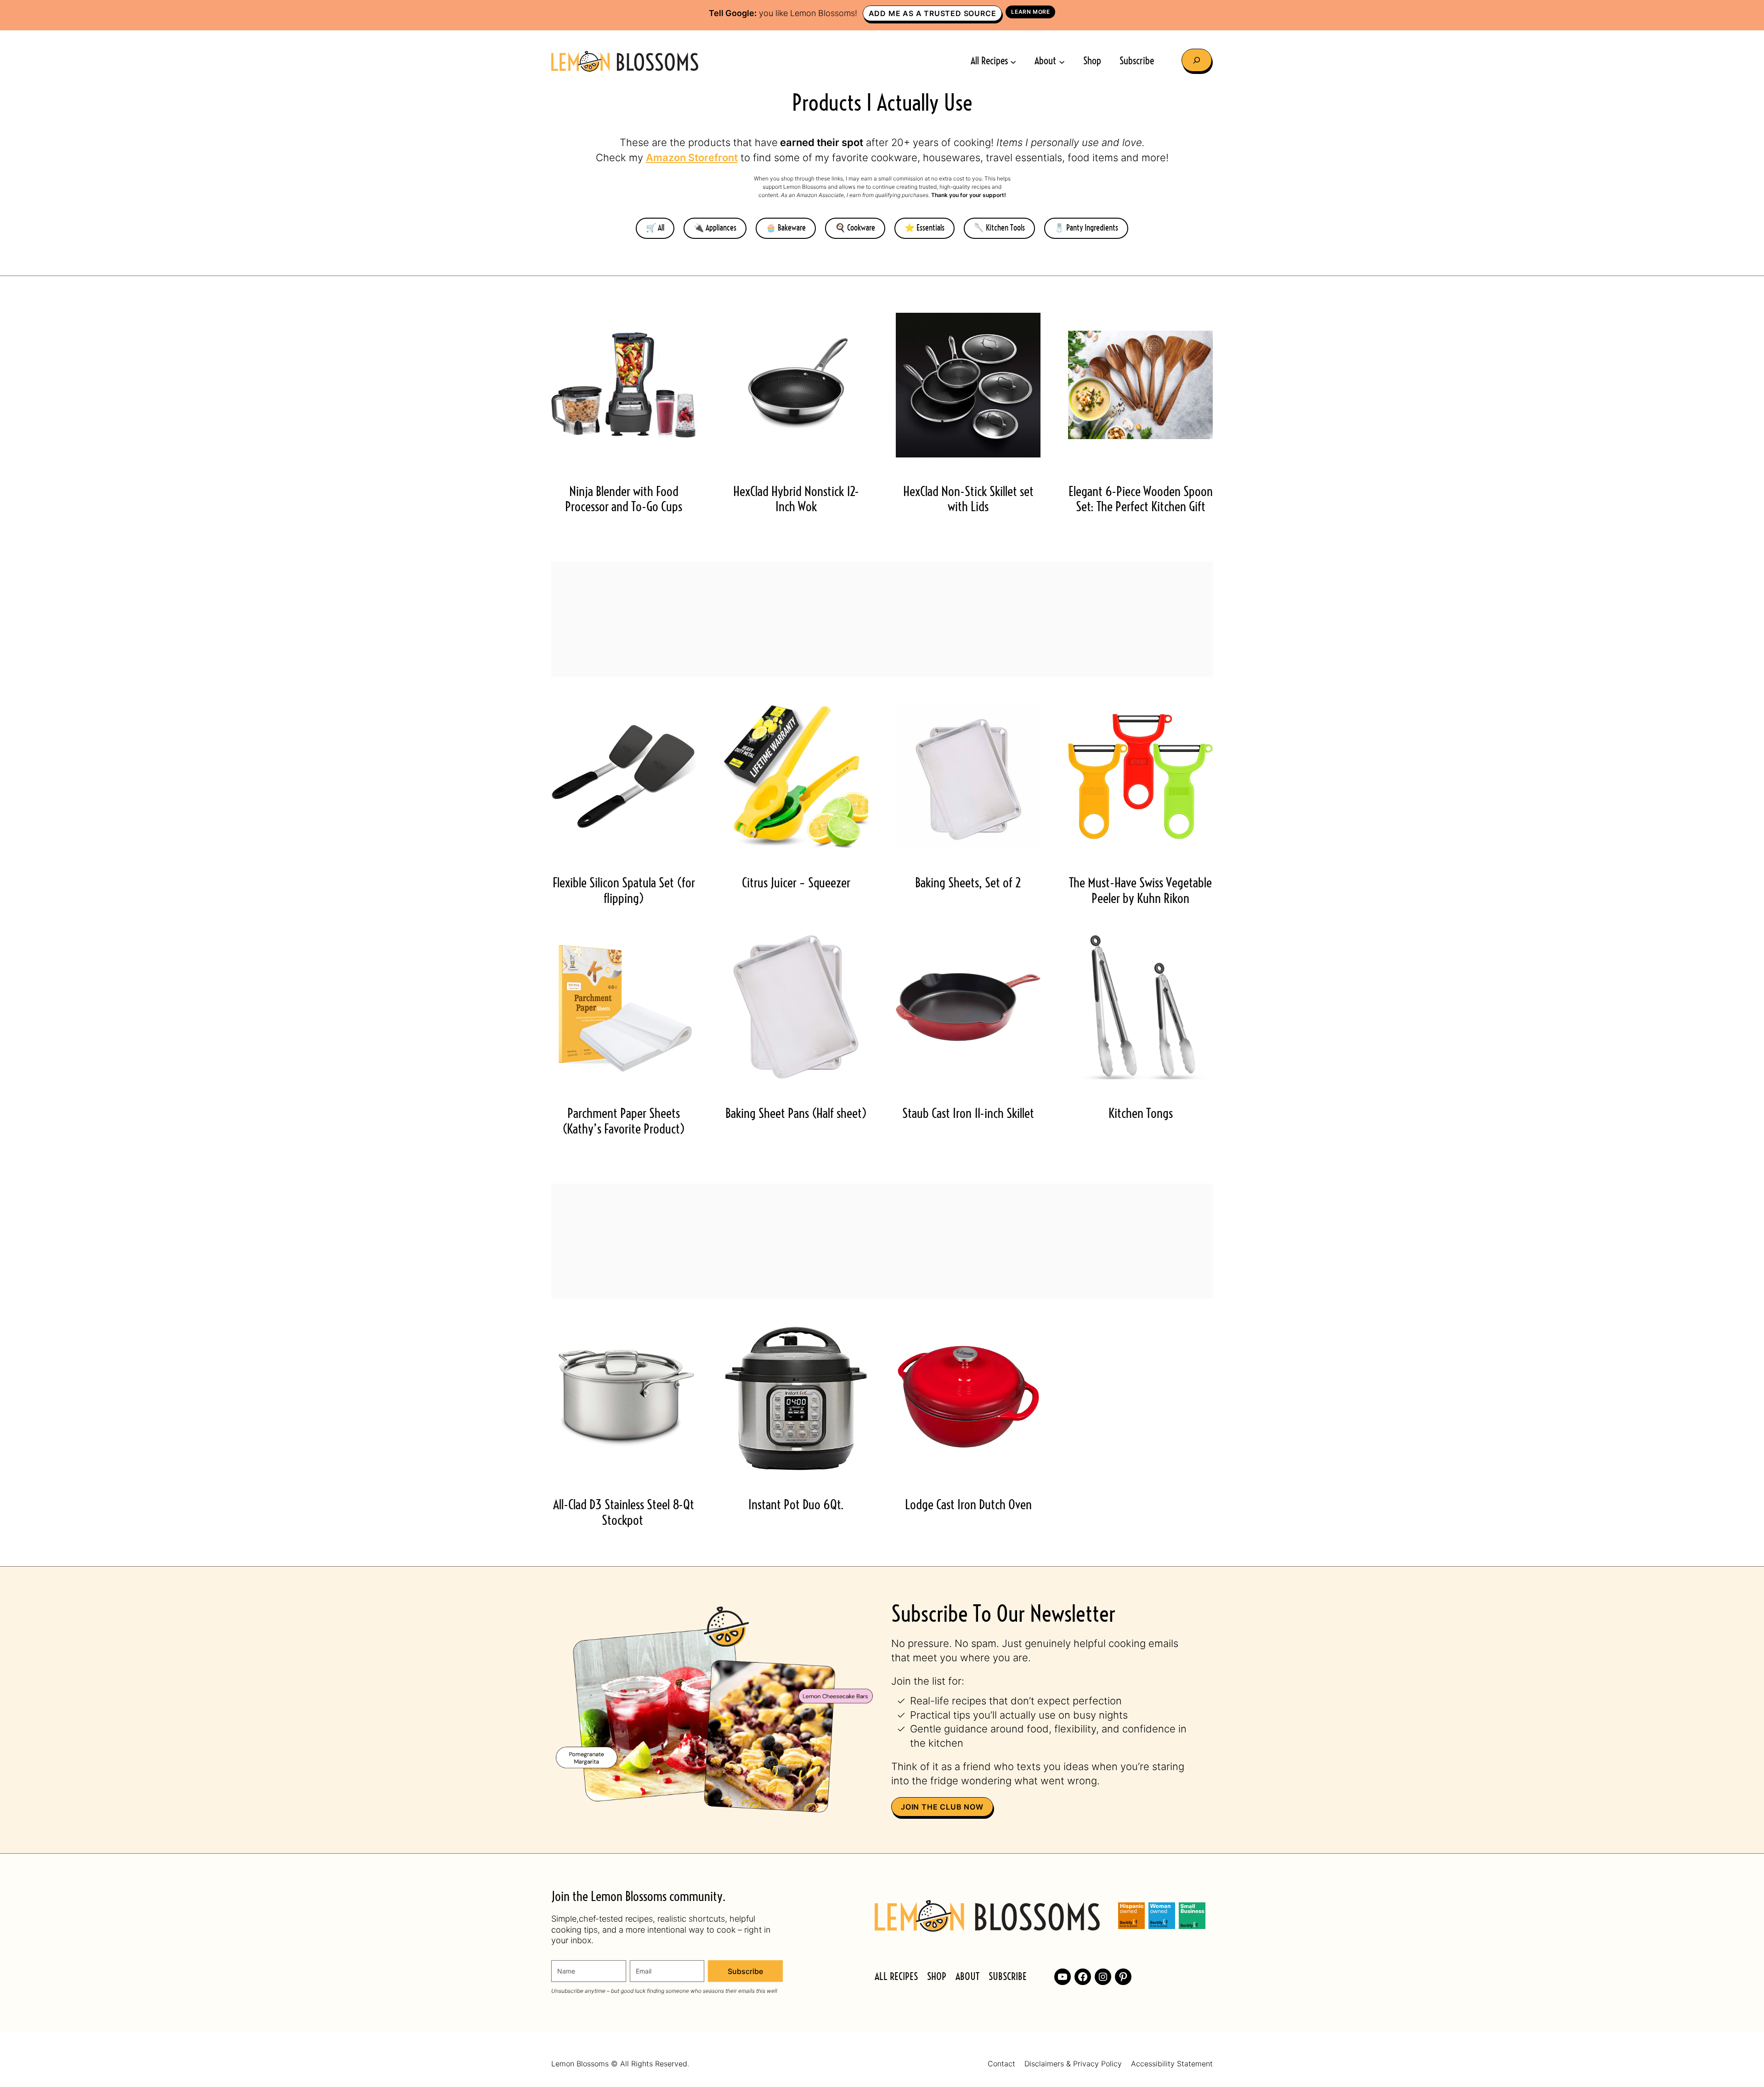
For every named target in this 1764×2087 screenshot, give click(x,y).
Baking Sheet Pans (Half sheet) (796, 1114)
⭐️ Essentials (924, 228)
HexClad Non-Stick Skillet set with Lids (968, 500)
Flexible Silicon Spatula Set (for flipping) (624, 891)
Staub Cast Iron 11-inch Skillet (968, 1114)
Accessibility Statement (1172, 2064)
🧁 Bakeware (786, 228)
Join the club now (942, 1807)
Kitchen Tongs (1141, 1114)
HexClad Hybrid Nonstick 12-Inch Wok (796, 500)
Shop (937, 1977)
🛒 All (655, 228)
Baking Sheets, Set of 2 (968, 884)
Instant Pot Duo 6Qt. (796, 1506)
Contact (1001, 2064)
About (967, 1977)
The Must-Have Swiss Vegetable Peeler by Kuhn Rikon (1140, 891)
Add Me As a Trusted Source (933, 13)
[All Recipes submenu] (1013, 61)
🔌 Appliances (715, 228)
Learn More (1030, 12)
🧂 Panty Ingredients (1086, 228)
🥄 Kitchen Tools (999, 228)
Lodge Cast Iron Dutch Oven (968, 1506)
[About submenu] (1062, 61)
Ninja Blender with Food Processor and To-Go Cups (624, 500)
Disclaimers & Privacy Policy (1073, 2064)
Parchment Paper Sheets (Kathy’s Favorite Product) (624, 1122)
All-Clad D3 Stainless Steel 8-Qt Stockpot (624, 1513)
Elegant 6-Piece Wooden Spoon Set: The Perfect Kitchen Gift (1141, 500)
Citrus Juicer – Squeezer (796, 884)
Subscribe (745, 1971)
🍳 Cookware (855, 228)
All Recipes (896, 1977)
